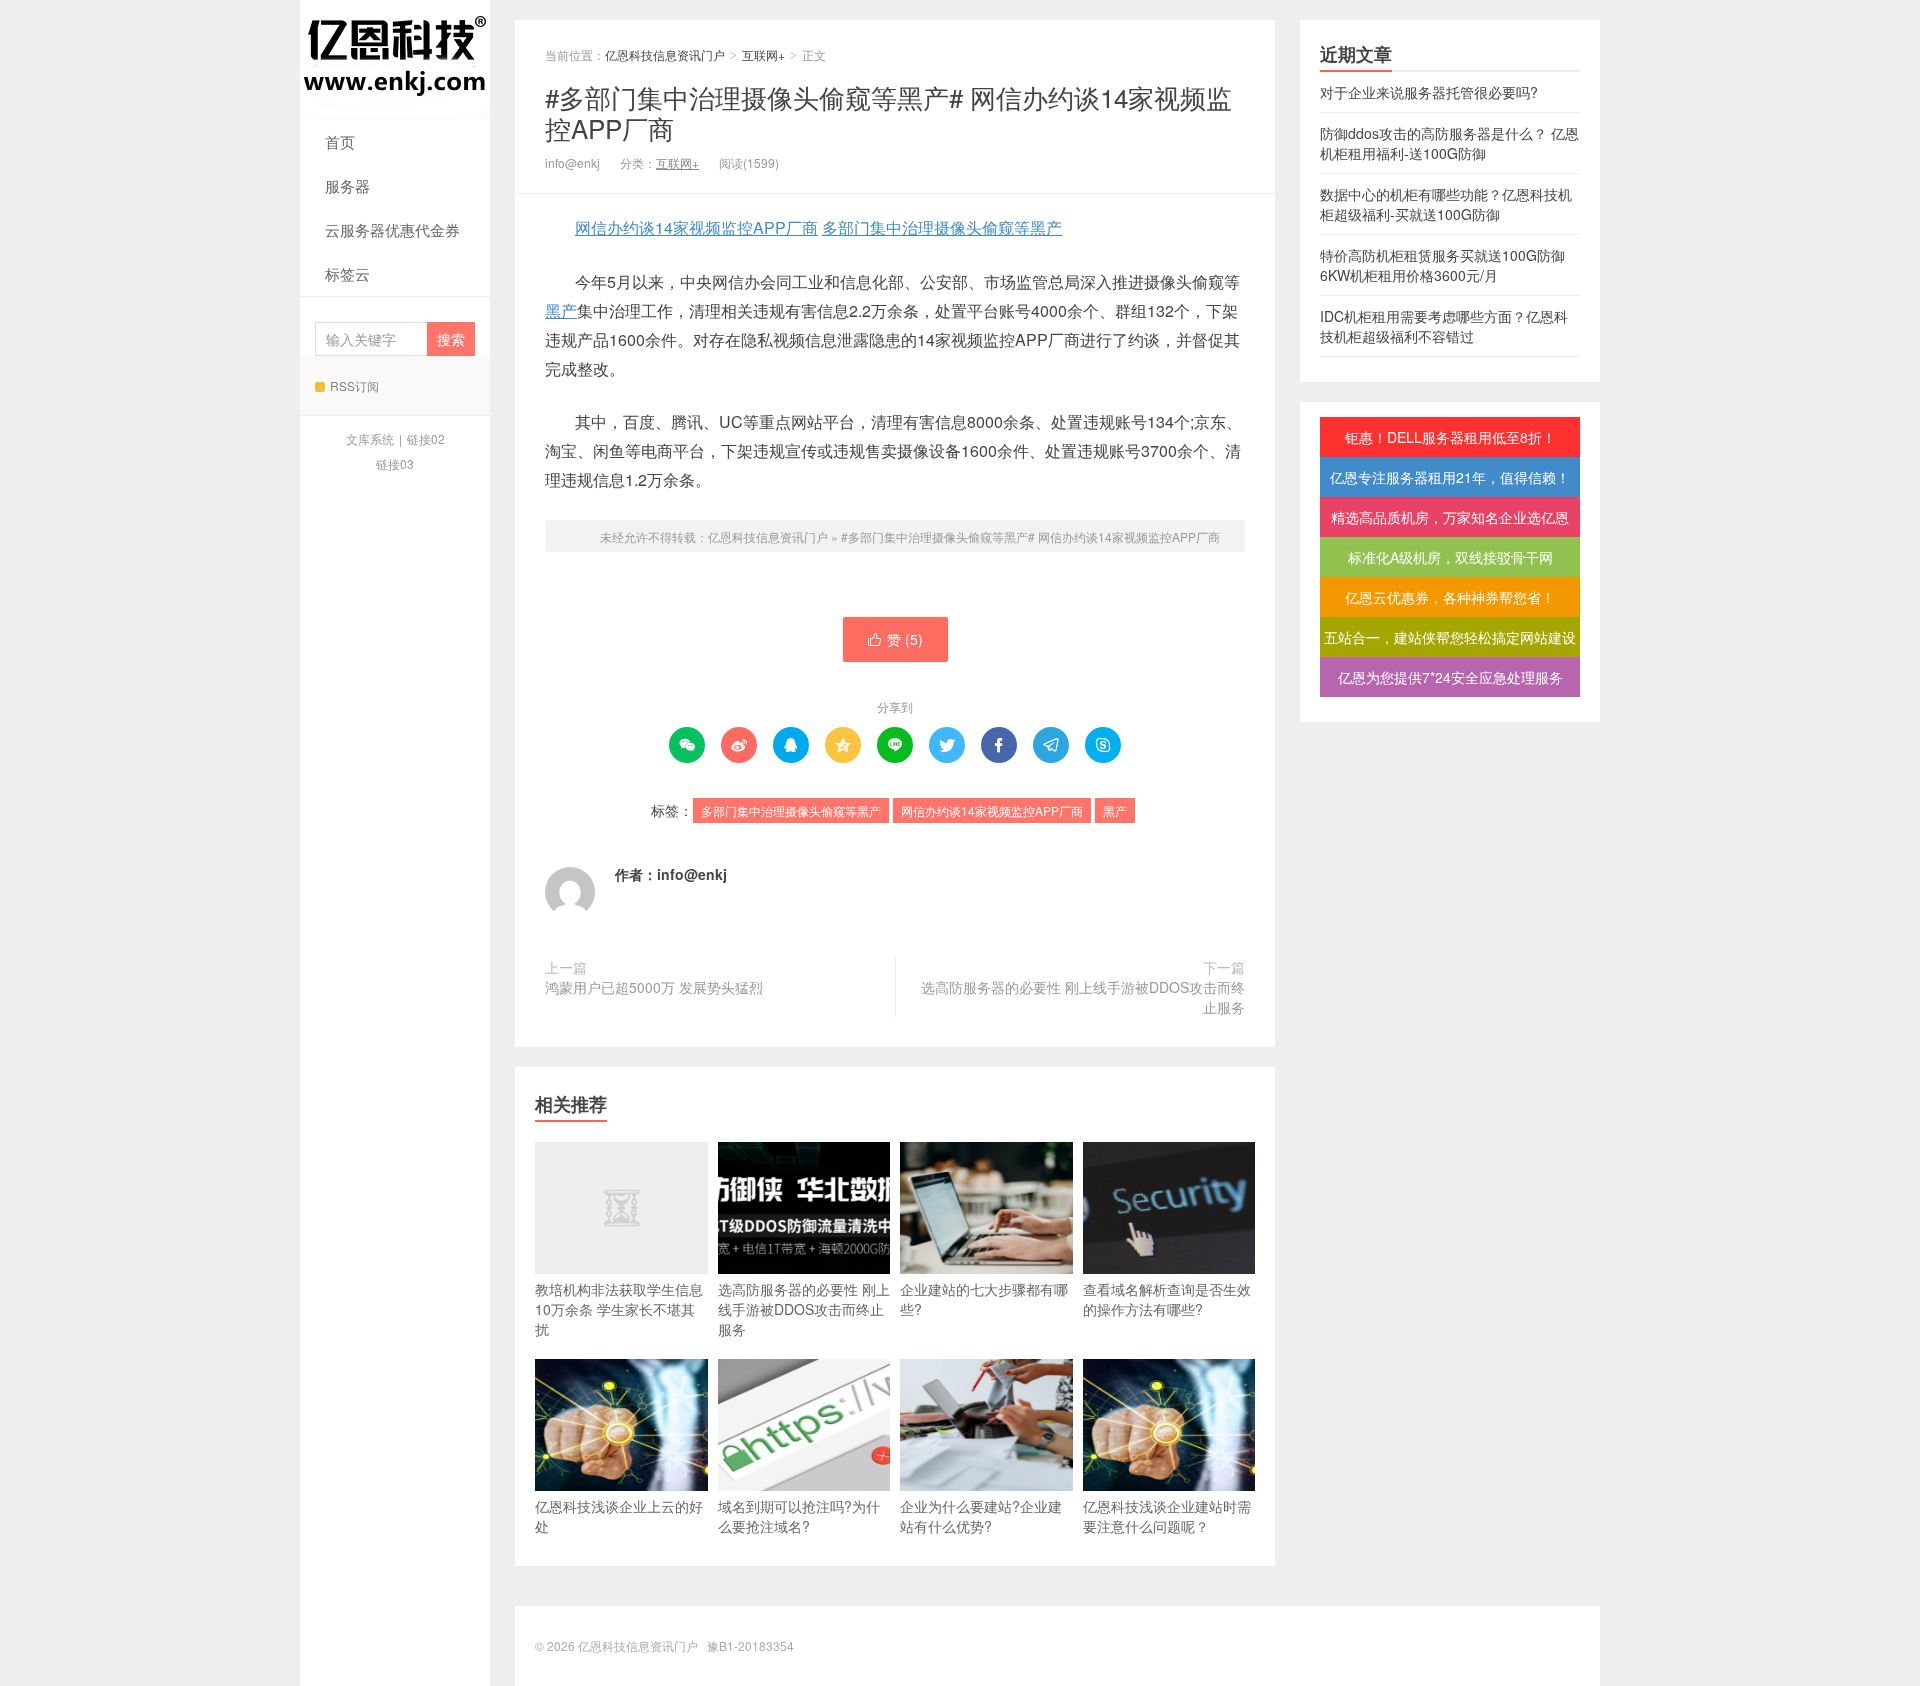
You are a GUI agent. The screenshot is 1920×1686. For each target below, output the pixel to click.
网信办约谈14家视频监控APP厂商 (696, 227)
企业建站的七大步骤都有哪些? (984, 1299)
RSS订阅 (354, 385)
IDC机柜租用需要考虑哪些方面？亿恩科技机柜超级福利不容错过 (1444, 326)
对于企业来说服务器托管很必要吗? (1429, 92)
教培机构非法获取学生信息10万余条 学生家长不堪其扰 (619, 1309)
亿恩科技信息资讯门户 (395, 60)
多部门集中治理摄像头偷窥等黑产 (942, 227)
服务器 (347, 185)
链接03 (395, 463)
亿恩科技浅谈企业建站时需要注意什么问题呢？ (1167, 1516)
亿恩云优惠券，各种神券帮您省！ (1450, 597)
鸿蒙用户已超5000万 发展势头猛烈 (654, 987)
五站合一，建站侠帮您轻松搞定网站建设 (1450, 637)
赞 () (895, 639)
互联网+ (763, 54)
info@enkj (692, 874)
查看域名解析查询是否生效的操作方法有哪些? (1167, 1299)
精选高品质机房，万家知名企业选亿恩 (1450, 517)
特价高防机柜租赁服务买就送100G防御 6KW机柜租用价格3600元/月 (1442, 265)
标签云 (347, 273)
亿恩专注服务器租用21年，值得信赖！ (1450, 477)
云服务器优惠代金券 (392, 229)
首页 (340, 141)
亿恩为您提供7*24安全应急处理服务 (1450, 677)
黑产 (561, 310)
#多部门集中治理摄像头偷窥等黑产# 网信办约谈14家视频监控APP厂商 (888, 112)
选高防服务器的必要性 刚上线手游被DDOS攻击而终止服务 (1083, 997)
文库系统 (370, 438)
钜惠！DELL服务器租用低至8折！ (1450, 437)
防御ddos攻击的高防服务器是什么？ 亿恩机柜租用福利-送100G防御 (1449, 143)
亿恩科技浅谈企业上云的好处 (619, 1516)
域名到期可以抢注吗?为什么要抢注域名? (799, 1516)
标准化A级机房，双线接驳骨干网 (1450, 557)
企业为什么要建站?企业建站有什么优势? (981, 1516)
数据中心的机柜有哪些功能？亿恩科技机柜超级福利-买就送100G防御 (1446, 204)
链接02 (426, 438)
